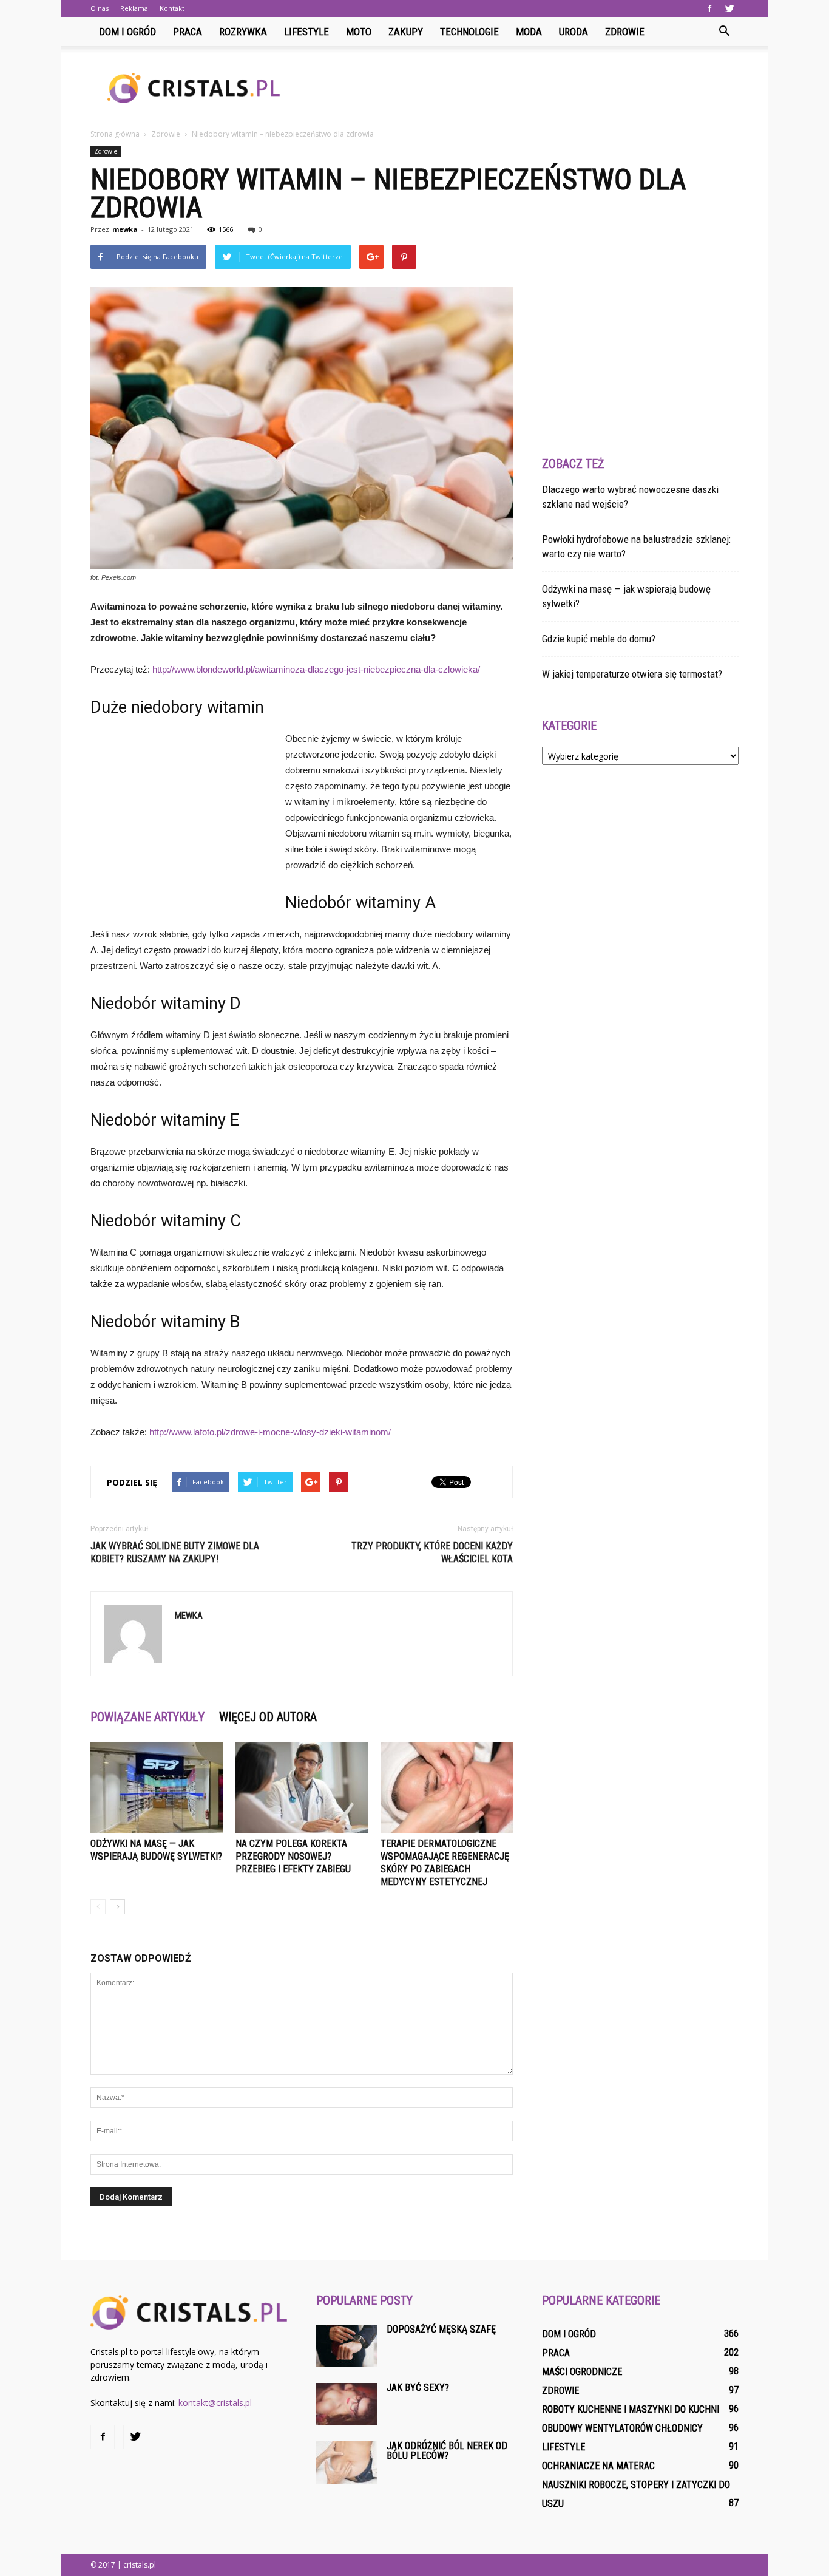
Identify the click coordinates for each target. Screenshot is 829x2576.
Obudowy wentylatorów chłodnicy (622, 2428)
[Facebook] (709, 8)
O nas (100, 8)
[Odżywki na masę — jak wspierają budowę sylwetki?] (157, 1788)
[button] (724, 32)
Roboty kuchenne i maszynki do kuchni (631, 2409)
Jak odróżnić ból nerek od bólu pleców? (447, 2451)
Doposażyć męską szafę (441, 2329)
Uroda (574, 32)
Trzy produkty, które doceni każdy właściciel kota (432, 1552)
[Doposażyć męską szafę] (347, 2346)
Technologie (469, 32)
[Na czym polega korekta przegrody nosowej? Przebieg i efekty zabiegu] (302, 1788)
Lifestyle (306, 32)
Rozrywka (243, 32)
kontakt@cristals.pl (215, 2403)
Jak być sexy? (418, 2387)
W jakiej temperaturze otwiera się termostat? (632, 674)
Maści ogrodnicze (582, 2372)
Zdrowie (625, 32)
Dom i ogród (127, 32)
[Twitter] (729, 8)
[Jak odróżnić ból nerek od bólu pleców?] (347, 2462)
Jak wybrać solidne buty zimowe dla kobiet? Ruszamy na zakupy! (175, 1552)
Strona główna (115, 134)
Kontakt (172, 8)
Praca (188, 32)
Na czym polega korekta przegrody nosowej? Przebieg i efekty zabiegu (293, 1856)
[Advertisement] (518, 88)
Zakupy (406, 32)
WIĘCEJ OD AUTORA (268, 1717)
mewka (125, 229)
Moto (359, 32)
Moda (529, 32)
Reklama (134, 8)
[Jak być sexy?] (347, 2404)
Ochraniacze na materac (598, 2466)
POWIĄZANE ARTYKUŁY (147, 1717)
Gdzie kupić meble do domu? (599, 639)
